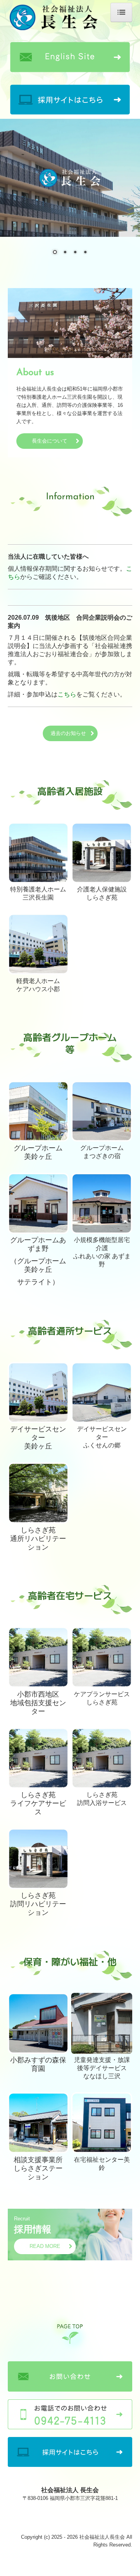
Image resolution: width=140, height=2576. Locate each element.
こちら (67, 694)
